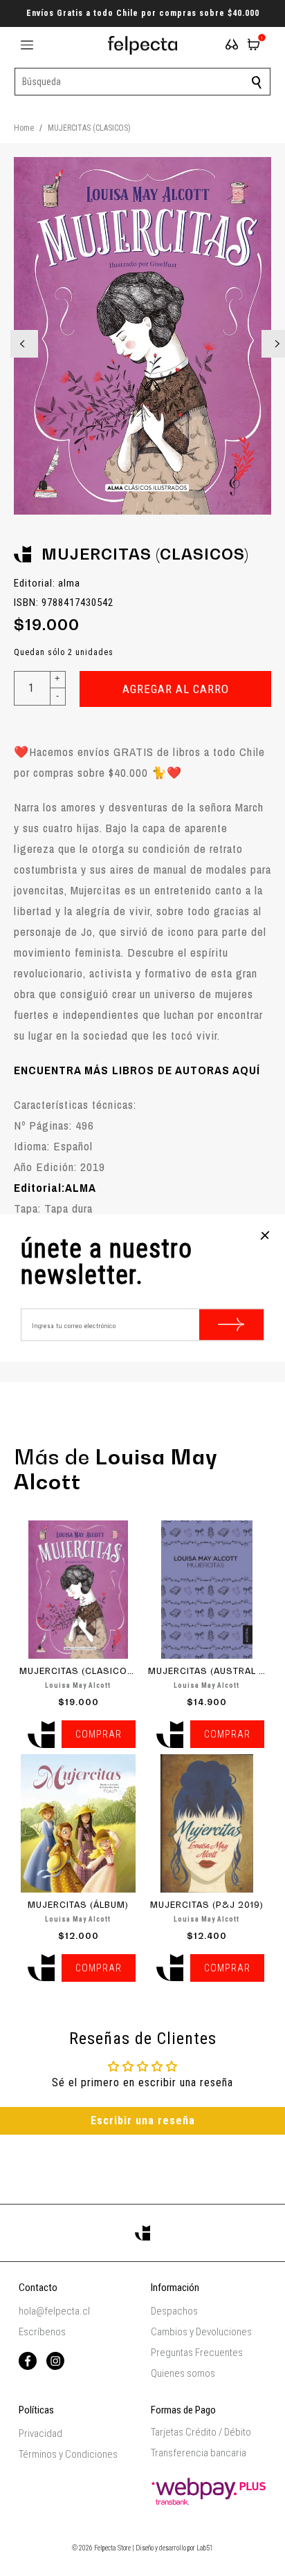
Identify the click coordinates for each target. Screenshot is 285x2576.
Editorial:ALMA (55, 1187)
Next (266, 335)
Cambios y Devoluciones (201, 2332)
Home (24, 128)
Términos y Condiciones (68, 2454)
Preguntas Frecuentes (197, 2353)
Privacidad (40, 2434)
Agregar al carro (176, 689)
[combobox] (143, 82)
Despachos (174, 2311)
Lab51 (205, 2548)
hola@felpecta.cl (54, 2311)
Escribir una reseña (143, 2120)
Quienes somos (183, 2373)
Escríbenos (42, 2332)
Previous (15, 335)
